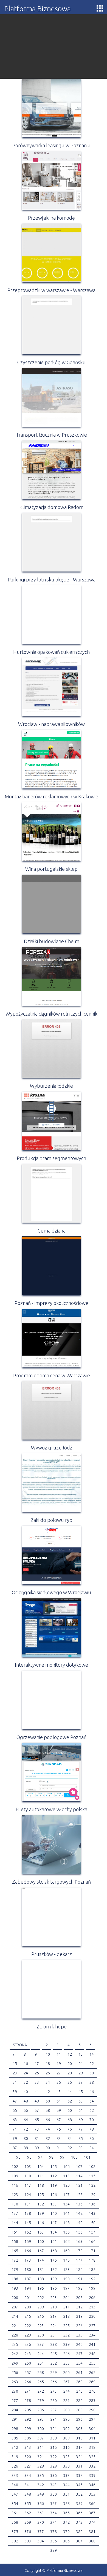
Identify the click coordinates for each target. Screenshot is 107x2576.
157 (92, 2232)
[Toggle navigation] (100, 8)
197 (66, 2288)
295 (66, 2419)
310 (79, 2438)
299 (28, 2429)
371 (54, 2522)
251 (41, 2363)
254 (79, 2363)
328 (41, 2466)
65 (37, 2120)
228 (15, 2335)
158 (15, 2242)
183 (66, 2270)
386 (66, 2541)
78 (92, 2129)
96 (29, 2157)
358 (66, 2504)
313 (28, 2447)
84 (70, 2139)
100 (74, 2157)
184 (79, 2270)
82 (48, 2139)
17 (37, 2064)
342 (41, 2485)
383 (28, 2541)
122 (92, 2185)
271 (28, 2391)
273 (54, 2391)
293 (41, 2419)
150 (92, 2223)
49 (37, 2101)
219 (79, 2316)
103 (28, 2167)
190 (66, 2279)
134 (66, 2204)
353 (92, 2494)
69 (81, 2120)
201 (28, 2298)
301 (54, 2429)
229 (28, 2335)
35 (59, 2082)
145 (28, 2223)
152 (28, 2232)
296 (79, 2419)
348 (28, 2494)
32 (26, 2082)
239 (66, 2344)
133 (54, 2204)
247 (79, 2354)
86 (92, 2139)
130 (15, 2204)
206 (92, 2298)
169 (66, 2251)
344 (66, 2485)
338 (79, 2476)
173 (28, 2260)
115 (92, 2176)
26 (48, 2073)
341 (28, 2485)
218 (66, 2316)
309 (66, 2438)
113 (66, 2176)
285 (28, 2410)
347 (15, 2494)
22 (92, 2064)
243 (28, 2354)
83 (59, 2139)
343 (54, 2485)
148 (66, 2223)
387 (79, 2541)
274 (66, 2391)
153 (41, 2232)
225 (66, 2326)
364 (54, 2513)
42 (48, 2092)
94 (92, 2148)
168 (54, 2251)
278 (28, 2401)
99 (62, 2157)
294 (54, 2419)
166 (28, 2251)
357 (54, 2504)
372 (66, 2522)
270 (15, 2391)
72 (26, 2129)
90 (48, 2148)
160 (41, 2242)
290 (92, 2410)
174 (41, 2260)
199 (92, 2288)
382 (15, 2541)
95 (18, 2157)
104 (41, 2167)
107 (79, 2167)
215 (28, 2316)
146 (41, 2223)
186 (15, 2279)
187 (28, 2279)
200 (15, 2298)
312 (15, 2447)
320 (28, 2457)
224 (54, 2326)
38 (92, 2082)
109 (15, 2176)
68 (70, 2120)
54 (92, 2101)
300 (41, 2429)
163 (79, 2242)
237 (41, 2344)
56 (26, 2110)
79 (15, 2139)
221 (15, 2326)
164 (92, 2242)
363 (41, 2513)
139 (41, 2213)
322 (54, 2457)
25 (37, 2073)
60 (70, 2110)
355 (28, 2504)
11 (59, 2054)
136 (92, 2204)
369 (28, 2522)
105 (54, 2167)
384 (41, 2541)
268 (79, 2382)
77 (81, 2129)
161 (54, 2242)
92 (70, 2148)
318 (92, 2447)
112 (54, 2176)
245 (54, 2354)
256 (15, 2373)
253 (66, 2363)
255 (92, 2363)
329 (54, 2466)
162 (66, 2242)
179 (15, 2270)
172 (15, 2260)
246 (66, 2354)
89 (37, 2148)
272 (41, 2391)
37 (81, 2082)
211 (66, 2307)
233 (79, 2335)
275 (79, 2391)
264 (28, 2382)
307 (41, 2438)
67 (59, 2120)
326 (15, 2466)
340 (15, 2485)
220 (92, 2316)
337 (66, 2476)
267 (66, 2382)
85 (81, 2139)
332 (92, 2466)
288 (66, 2410)
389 (54, 2550)
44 (70, 2092)
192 (92, 2279)
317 (79, 2447)
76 (70, 2129)
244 (41, 2354)
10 (48, 2054)
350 (54, 2494)
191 (79, 2279)
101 (87, 2157)
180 (28, 2270)
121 (79, 2185)
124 (28, 2195)
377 (41, 2532)
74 (48, 2129)
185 (92, 2270)
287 (54, 2410)
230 (41, 2335)
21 (81, 2064)
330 (66, 2466)
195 (41, 2288)
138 (28, 2213)
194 (28, 2288)
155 (66, 2232)
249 (15, 2363)
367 (92, 2513)
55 (15, 2110)
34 (48, 2082)
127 (66, 2195)
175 (54, 2260)
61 (81, 2110)
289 (79, 2410)
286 (41, 2410)
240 (79, 2344)
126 (54, 2195)
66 (48, 2120)
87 (15, 2148)
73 (37, 2129)
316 (66, 2447)
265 (41, 2382)
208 (28, 2307)
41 (37, 2092)
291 (15, 2419)
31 (15, 2082)
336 (54, 2476)
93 (81, 2148)
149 (79, 2223)
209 (41, 2307)
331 (79, 2466)
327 (28, 2466)
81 (37, 2139)
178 (92, 2260)
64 (26, 2120)
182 (54, 2270)
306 (28, 2438)
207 (15, 2307)
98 (51, 2157)
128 (79, 2195)
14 (92, 2054)
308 (54, 2438)
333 (15, 2476)
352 (79, 2494)
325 (92, 2457)
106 (66, 2167)
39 (15, 2092)
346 (92, 2485)
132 (41, 2204)
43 (59, 2092)
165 (15, 2251)
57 (37, 2110)
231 (54, 2335)
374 (92, 2522)
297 (92, 2419)
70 (92, 2120)
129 (92, 2195)
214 (15, 2316)
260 (66, 2373)
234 (92, 2335)
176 (66, 2260)
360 (92, 2504)
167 (41, 2251)
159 (28, 2242)
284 (15, 2410)
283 (92, 2401)
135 (79, 2204)
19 (59, 2064)
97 (40, 2157)
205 (79, 2298)
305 (15, 2438)
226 (79, 2326)
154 (54, 2232)
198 (79, 2288)
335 (41, 2476)
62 (92, 2110)
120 (66, 2185)
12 (70, 2054)
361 (15, 2513)
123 (15, 2195)
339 (92, 2476)
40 (26, 2092)
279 (41, 2401)
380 (79, 2532)
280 (54, 2401)
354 (15, 2504)
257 (28, 2373)
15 (15, 2064)
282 (79, 2401)
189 (54, 2279)
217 (54, 2316)
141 (66, 2213)
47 (15, 2101)
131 (28, 2204)
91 (59, 2148)
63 (15, 2120)
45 (81, 2092)
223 (41, 2326)
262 (92, 2373)
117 (28, 2185)
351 (66, 2494)
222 (28, 2326)
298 (15, 2429)
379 (66, 2532)
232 (66, 2335)
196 (54, 2288)
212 (79, 2307)
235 (15, 2344)
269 (92, 2382)
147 (54, 2223)
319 (15, 2457)
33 (37, 2082)
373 (79, 2522)
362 (28, 2513)
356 (41, 2504)
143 (92, 2213)
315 (54, 2447)
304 (92, 2429)
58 (48, 2110)
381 (92, 2532)
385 (54, 2541)
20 (70, 2064)
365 (66, 2513)
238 (54, 2344)
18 (48, 2064)
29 (81, 2073)
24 (26, 2073)
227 (92, 2326)
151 (15, 2232)
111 (41, 2176)
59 (59, 2110)
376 (28, 2532)
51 (59, 2101)
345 (79, 2485)
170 (79, 2251)
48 (26, 2101)
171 (92, 2251)
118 (41, 2185)
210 (54, 2307)
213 (92, 2307)
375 (15, 2532)
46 (92, 2092)
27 (59, 2073)
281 (66, 2401)
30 (92, 2073)
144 (15, 2223)
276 (92, 2391)
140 (54, 2213)
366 (79, 2513)
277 (15, 2401)
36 (70, 2082)
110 (28, 2176)
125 (41, 2195)
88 (26, 2148)
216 (41, 2316)
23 (15, 2073)
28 (70, 2073)
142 (79, 2213)
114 (79, 2176)
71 (15, 2129)
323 (66, 2457)
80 (26, 2139)
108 (92, 2167)
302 (66, 2429)
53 (81, 2101)
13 (81, 2054)
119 (54, 2185)
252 (54, 2363)
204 (66, 2298)
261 (79, 2373)
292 (28, 2419)
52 (70, 2101)
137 (15, 2213)
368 (15, 2522)
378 (54, 2532)
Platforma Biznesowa (38, 9)
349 (41, 2494)
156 (79, 2232)
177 (79, 2260)
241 (92, 2344)
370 (41, 2522)
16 (26, 2064)
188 (41, 2279)
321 (41, 2457)
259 (54, 2373)
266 (54, 2382)
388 (92, 2541)
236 (28, 2344)
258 (41, 2373)
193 (15, 2288)
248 (92, 2354)
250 (28, 2363)
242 (15, 2354)
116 (15, 2185)
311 (92, 2438)
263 (15, 2382)
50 (48, 2101)
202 (41, 2298)
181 (41, 2270)
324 (79, 2457)
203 (54, 2298)
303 (79, 2429)
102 (15, 2167)
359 (79, 2504)
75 (59, 2129)
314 (41, 2447)
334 (28, 2476)
